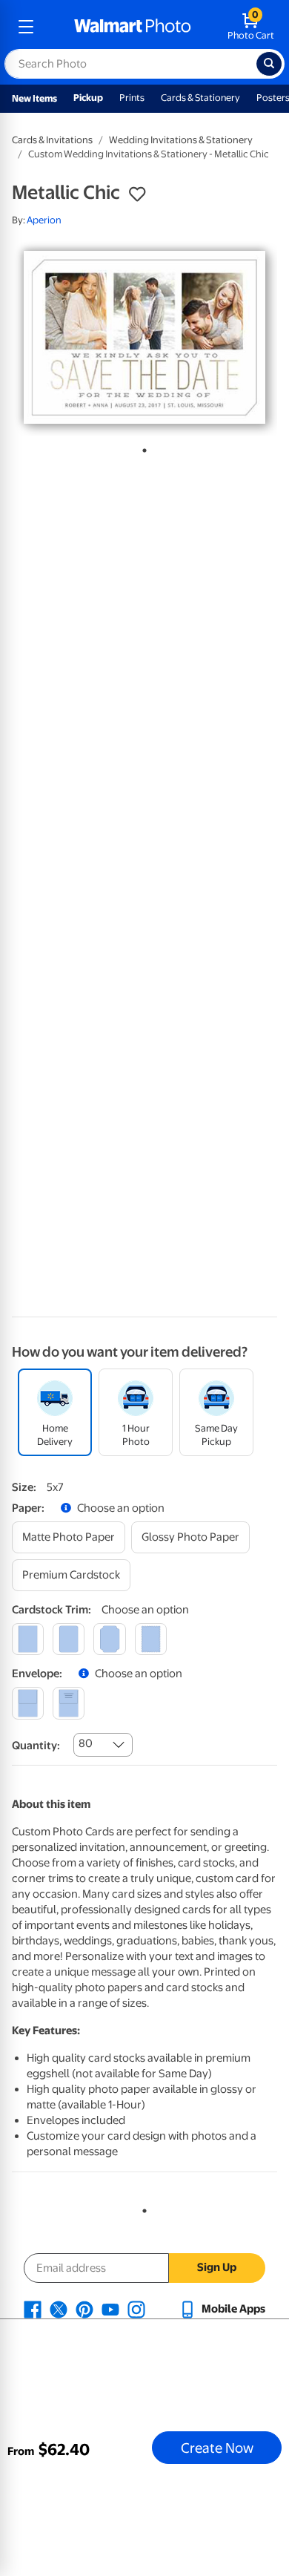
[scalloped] (151, 1639)
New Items (34, 98)
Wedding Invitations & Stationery (181, 140)
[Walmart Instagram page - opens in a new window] (136, 2309)
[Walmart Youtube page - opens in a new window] (110, 2309)
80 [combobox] (86, 1743)
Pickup (88, 98)
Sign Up (217, 2267)
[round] (69, 1639)
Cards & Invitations (52, 140)
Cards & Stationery (200, 98)
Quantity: (36, 1746)
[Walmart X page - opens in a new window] (59, 2309)
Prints (132, 98)
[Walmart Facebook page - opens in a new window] (33, 2309)
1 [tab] (142, 448)
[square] (28, 1639)
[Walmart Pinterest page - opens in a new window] (84, 2309)
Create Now (217, 2448)
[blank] (28, 1703)
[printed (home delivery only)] (69, 1703)
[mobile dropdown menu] (26, 27)
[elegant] (109, 1639)
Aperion (44, 220)
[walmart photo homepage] (133, 27)
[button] (137, 194)
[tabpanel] (144, 337)
